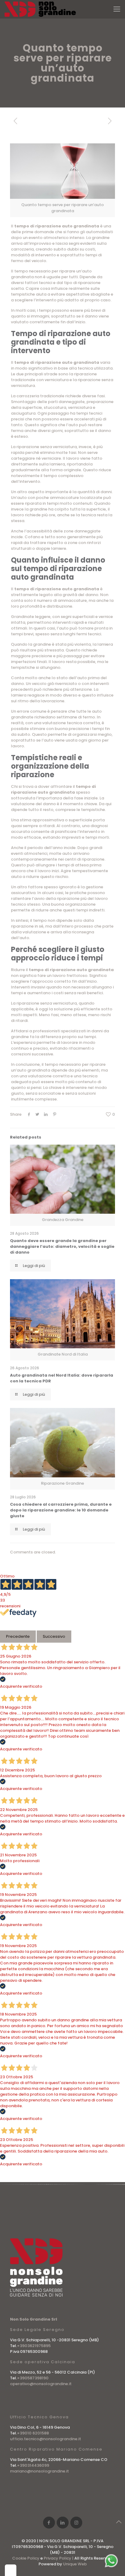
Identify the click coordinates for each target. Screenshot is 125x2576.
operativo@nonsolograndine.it (41, 2384)
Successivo (54, 1636)
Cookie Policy (26, 2558)
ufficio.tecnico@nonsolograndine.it (46, 2439)
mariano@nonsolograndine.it (39, 2471)
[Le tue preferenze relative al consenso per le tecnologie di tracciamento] (11, 2570)
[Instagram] (76, 2523)
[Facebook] (49, 2523)
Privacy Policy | (59, 2558)
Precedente (18, 1636)
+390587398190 (33, 2378)
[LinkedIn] (63, 2523)
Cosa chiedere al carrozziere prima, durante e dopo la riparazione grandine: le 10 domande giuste (61, 1510)
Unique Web (75, 2564)
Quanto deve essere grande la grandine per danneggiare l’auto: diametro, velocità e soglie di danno (62, 1246)
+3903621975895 (34, 2346)
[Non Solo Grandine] (40, 9)
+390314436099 (33, 2465)
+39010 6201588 (33, 2433)
